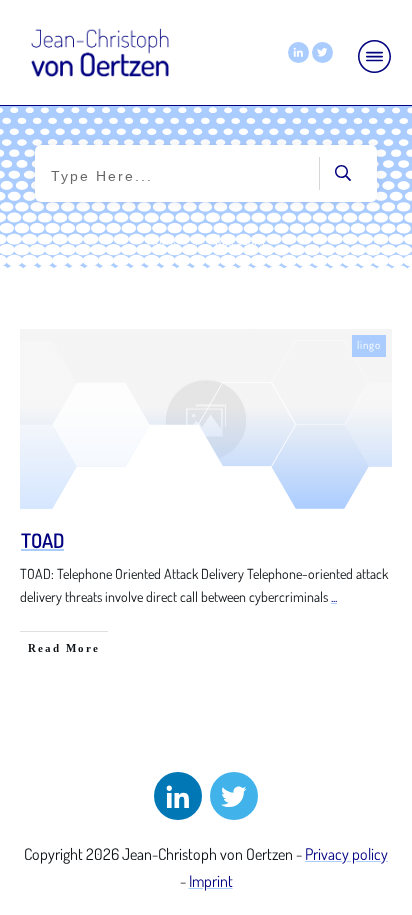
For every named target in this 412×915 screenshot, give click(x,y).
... (334, 596)
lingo (369, 345)
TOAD (42, 540)
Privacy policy (346, 854)
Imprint (211, 881)
